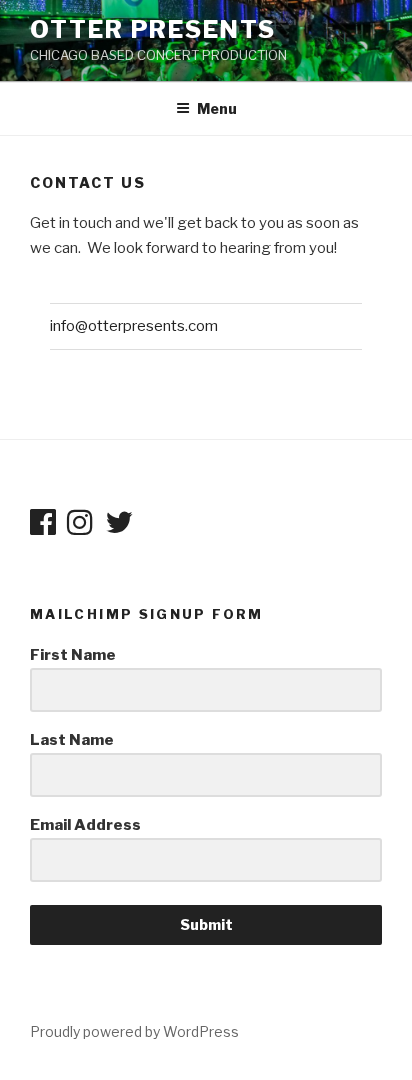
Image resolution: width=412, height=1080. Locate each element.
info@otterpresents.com (134, 326)
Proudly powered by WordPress (134, 1031)
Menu (217, 108)
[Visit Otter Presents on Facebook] (43, 528)
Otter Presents (153, 29)
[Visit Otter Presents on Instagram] (80, 528)
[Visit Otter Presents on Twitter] (119, 528)
